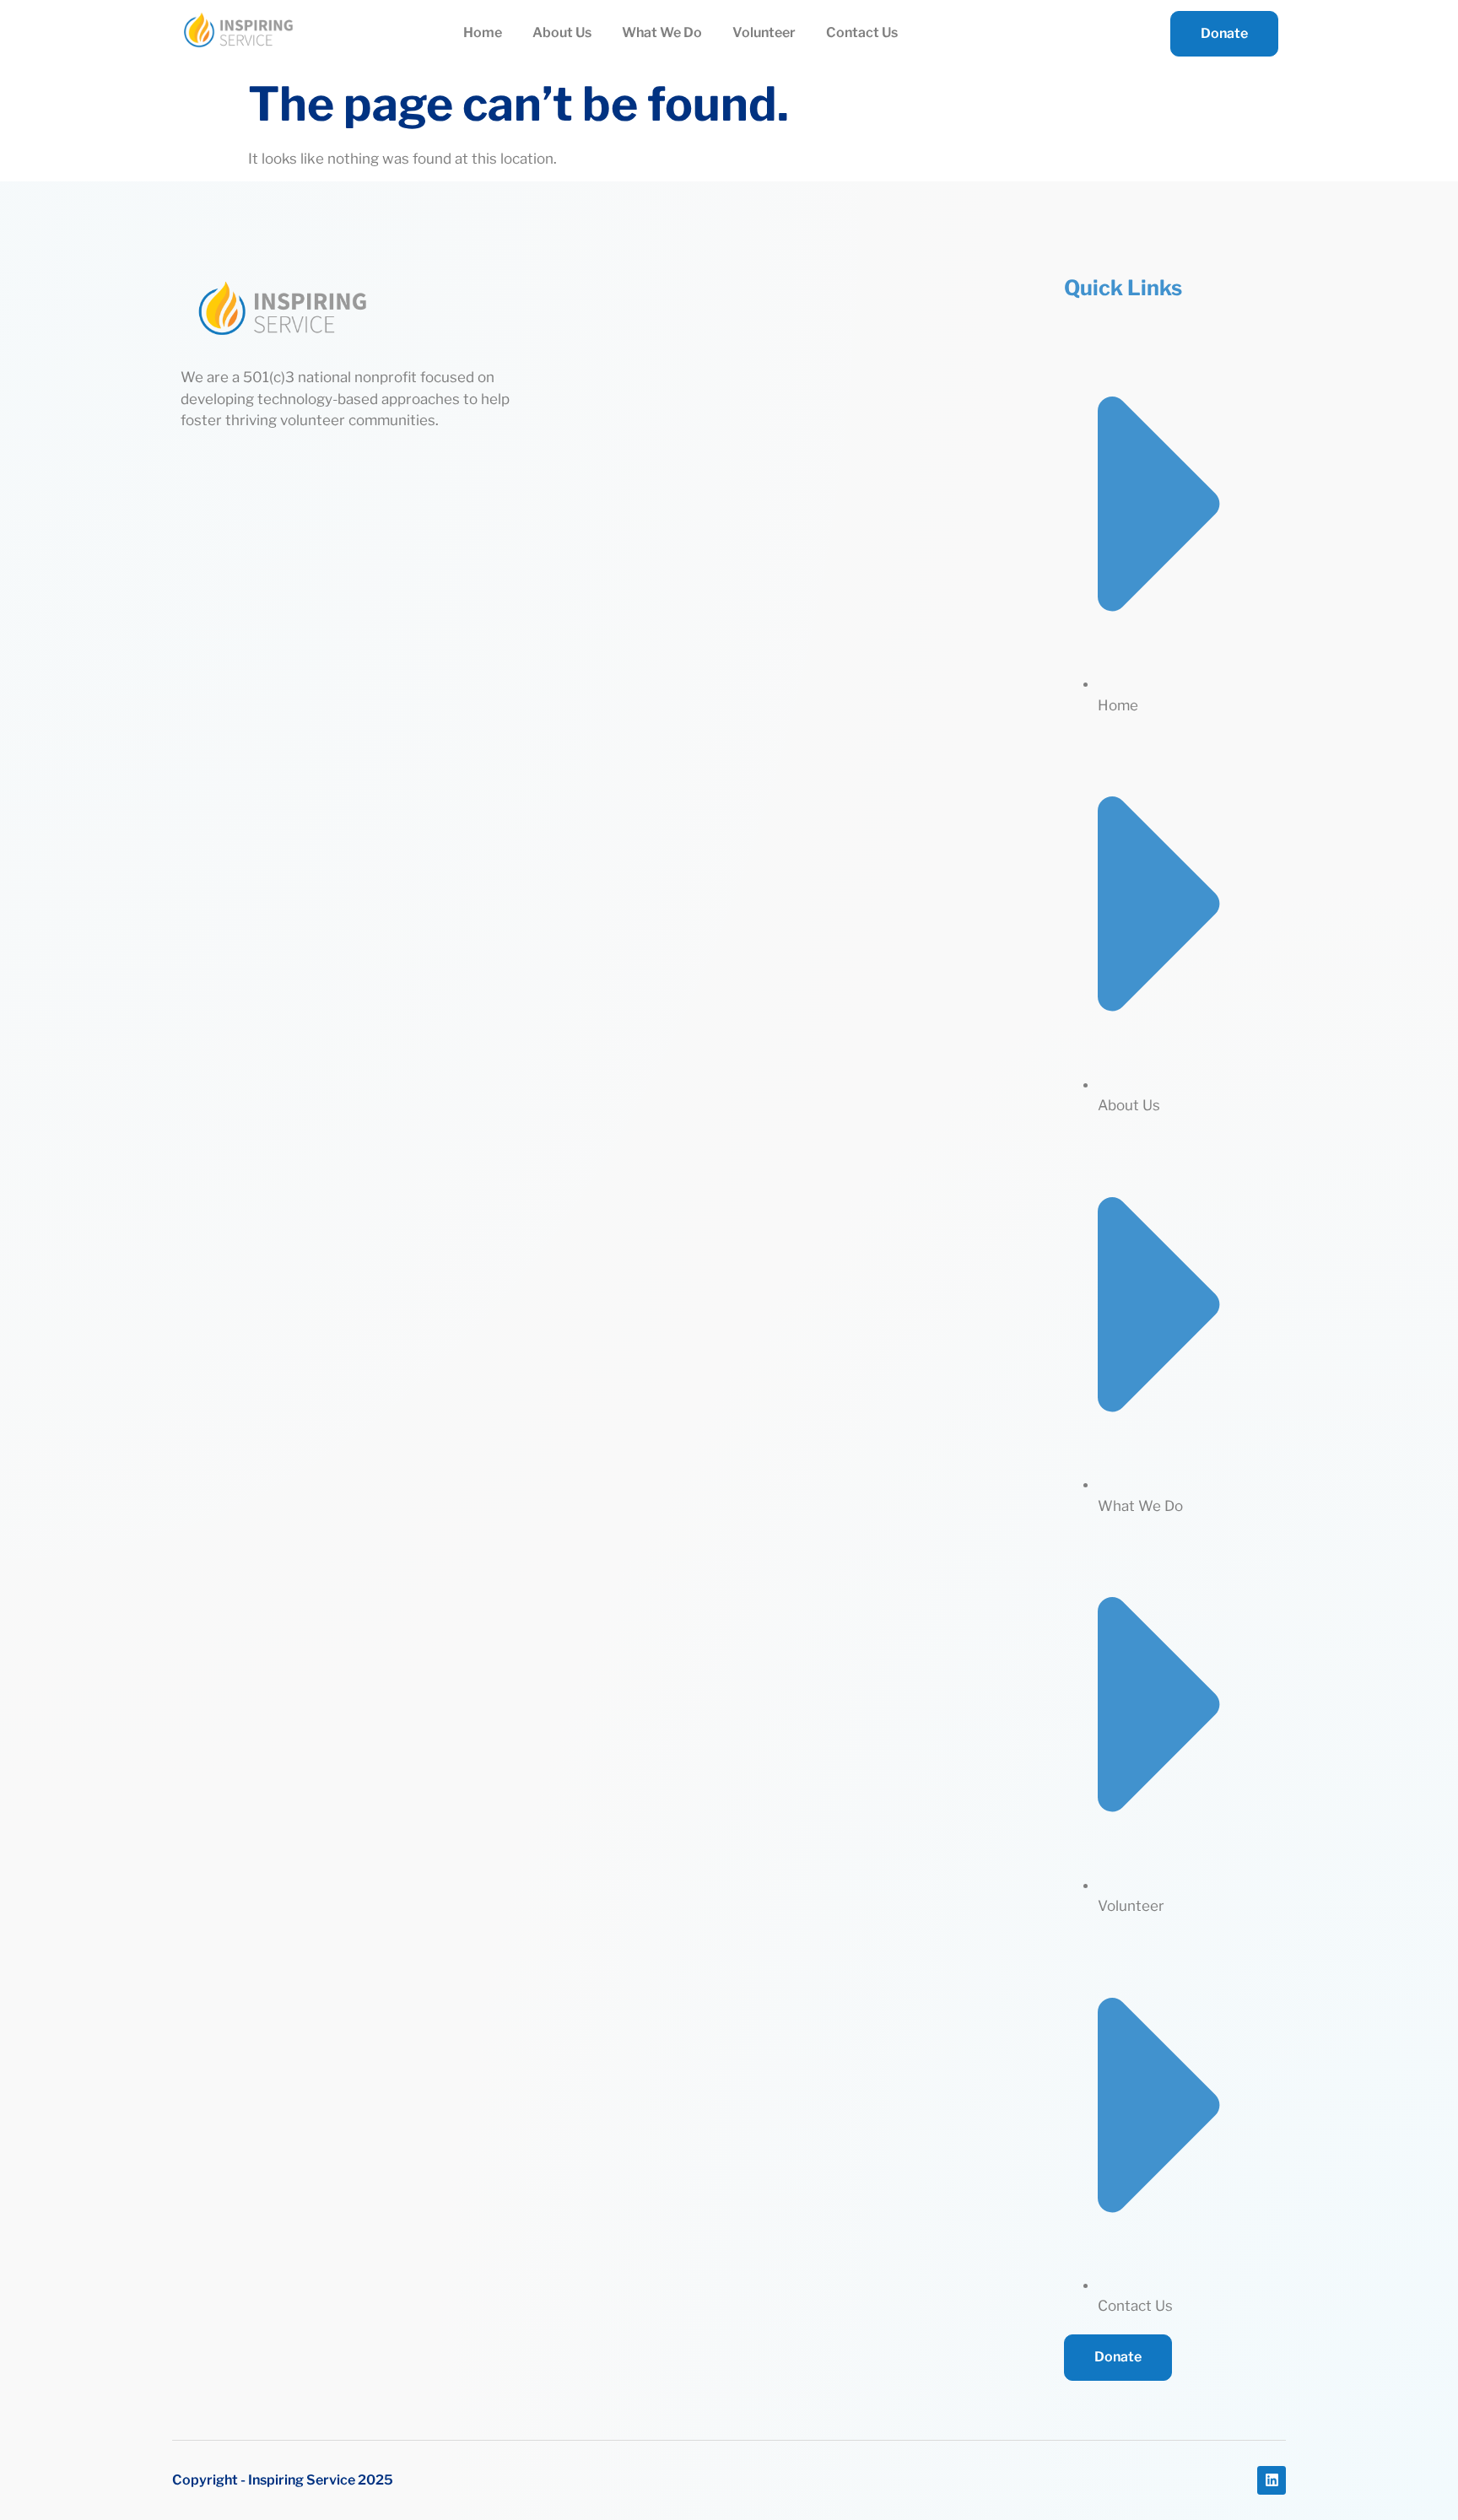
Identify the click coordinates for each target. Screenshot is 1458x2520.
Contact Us (862, 32)
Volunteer (764, 32)
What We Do (662, 32)
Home (483, 32)
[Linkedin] (1272, 2480)
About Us (562, 32)
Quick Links (1123, 288)
